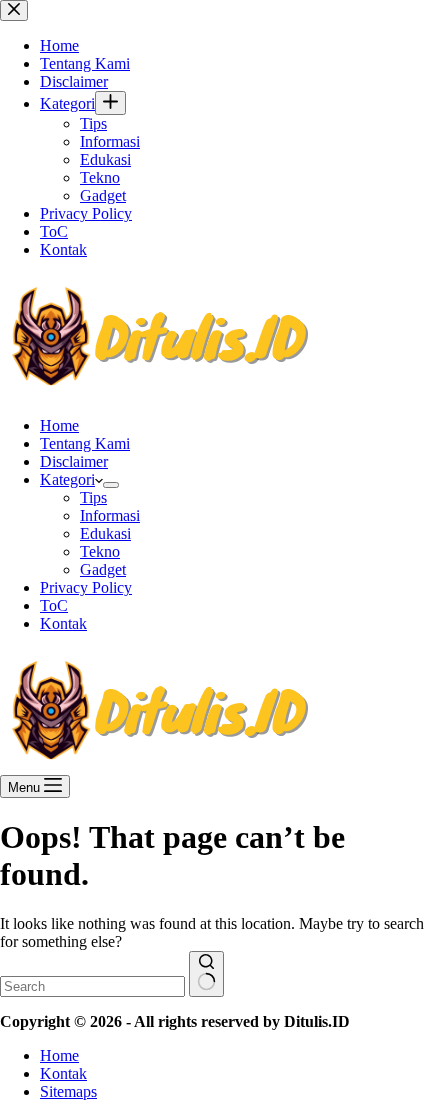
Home (59, 425)
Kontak (63, 623)
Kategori (67, 479)
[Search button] (206, 974)
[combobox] (92, 986)
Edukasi (105, 533)
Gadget (103, 569)
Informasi (110, 515)
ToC (54, 605)
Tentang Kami (85, 443)
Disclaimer (74, 461)
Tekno (100, 551)
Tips (93, 497)
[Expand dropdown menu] (111, 485)
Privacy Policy (86, 587)
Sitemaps (68, 1091)
